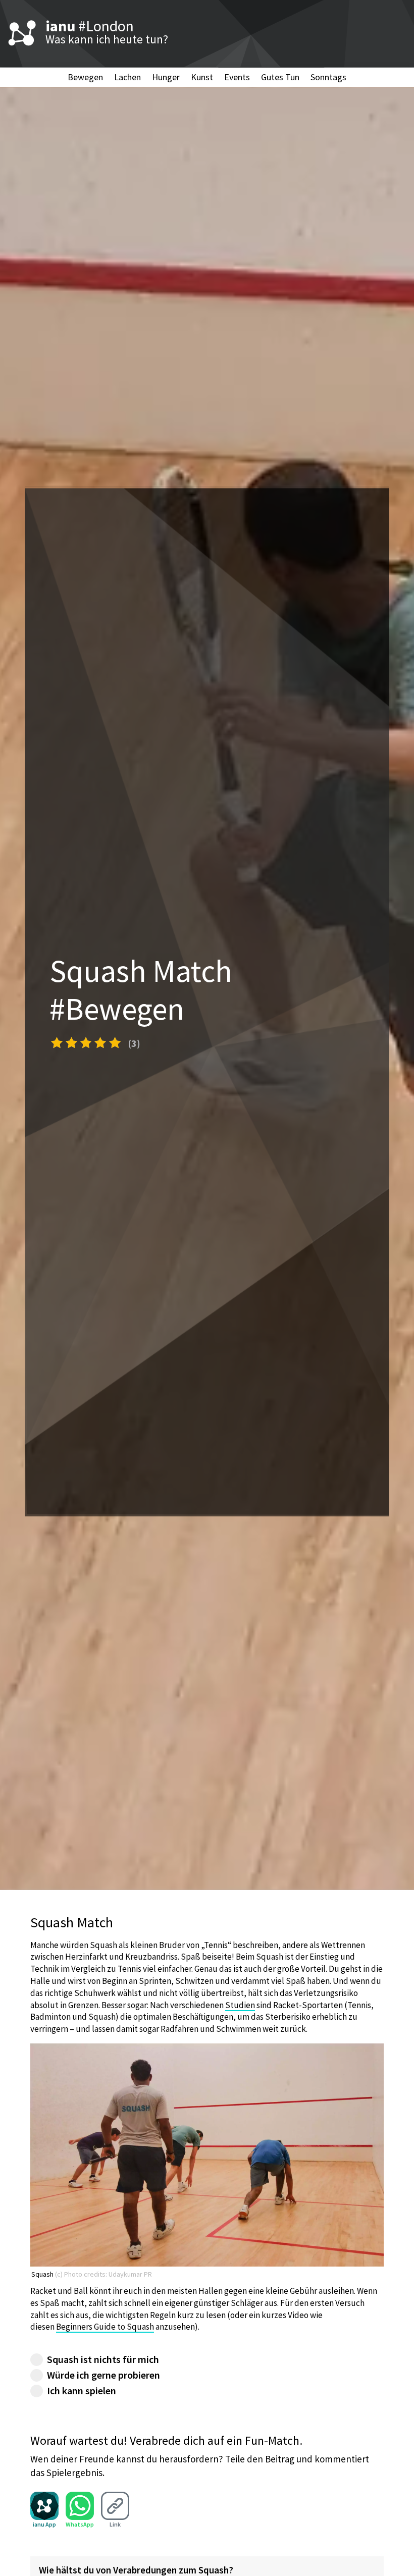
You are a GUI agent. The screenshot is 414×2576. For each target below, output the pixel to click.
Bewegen (85, 77)
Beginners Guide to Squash (105, 2327)
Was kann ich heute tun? (107, 39)
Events (237, 77)
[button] (86, 1042)
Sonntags (328, 77)
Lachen (127, 77)
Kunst (202, 77)
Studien (240, 2005)
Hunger (166, 77)
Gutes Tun (280, 77)
